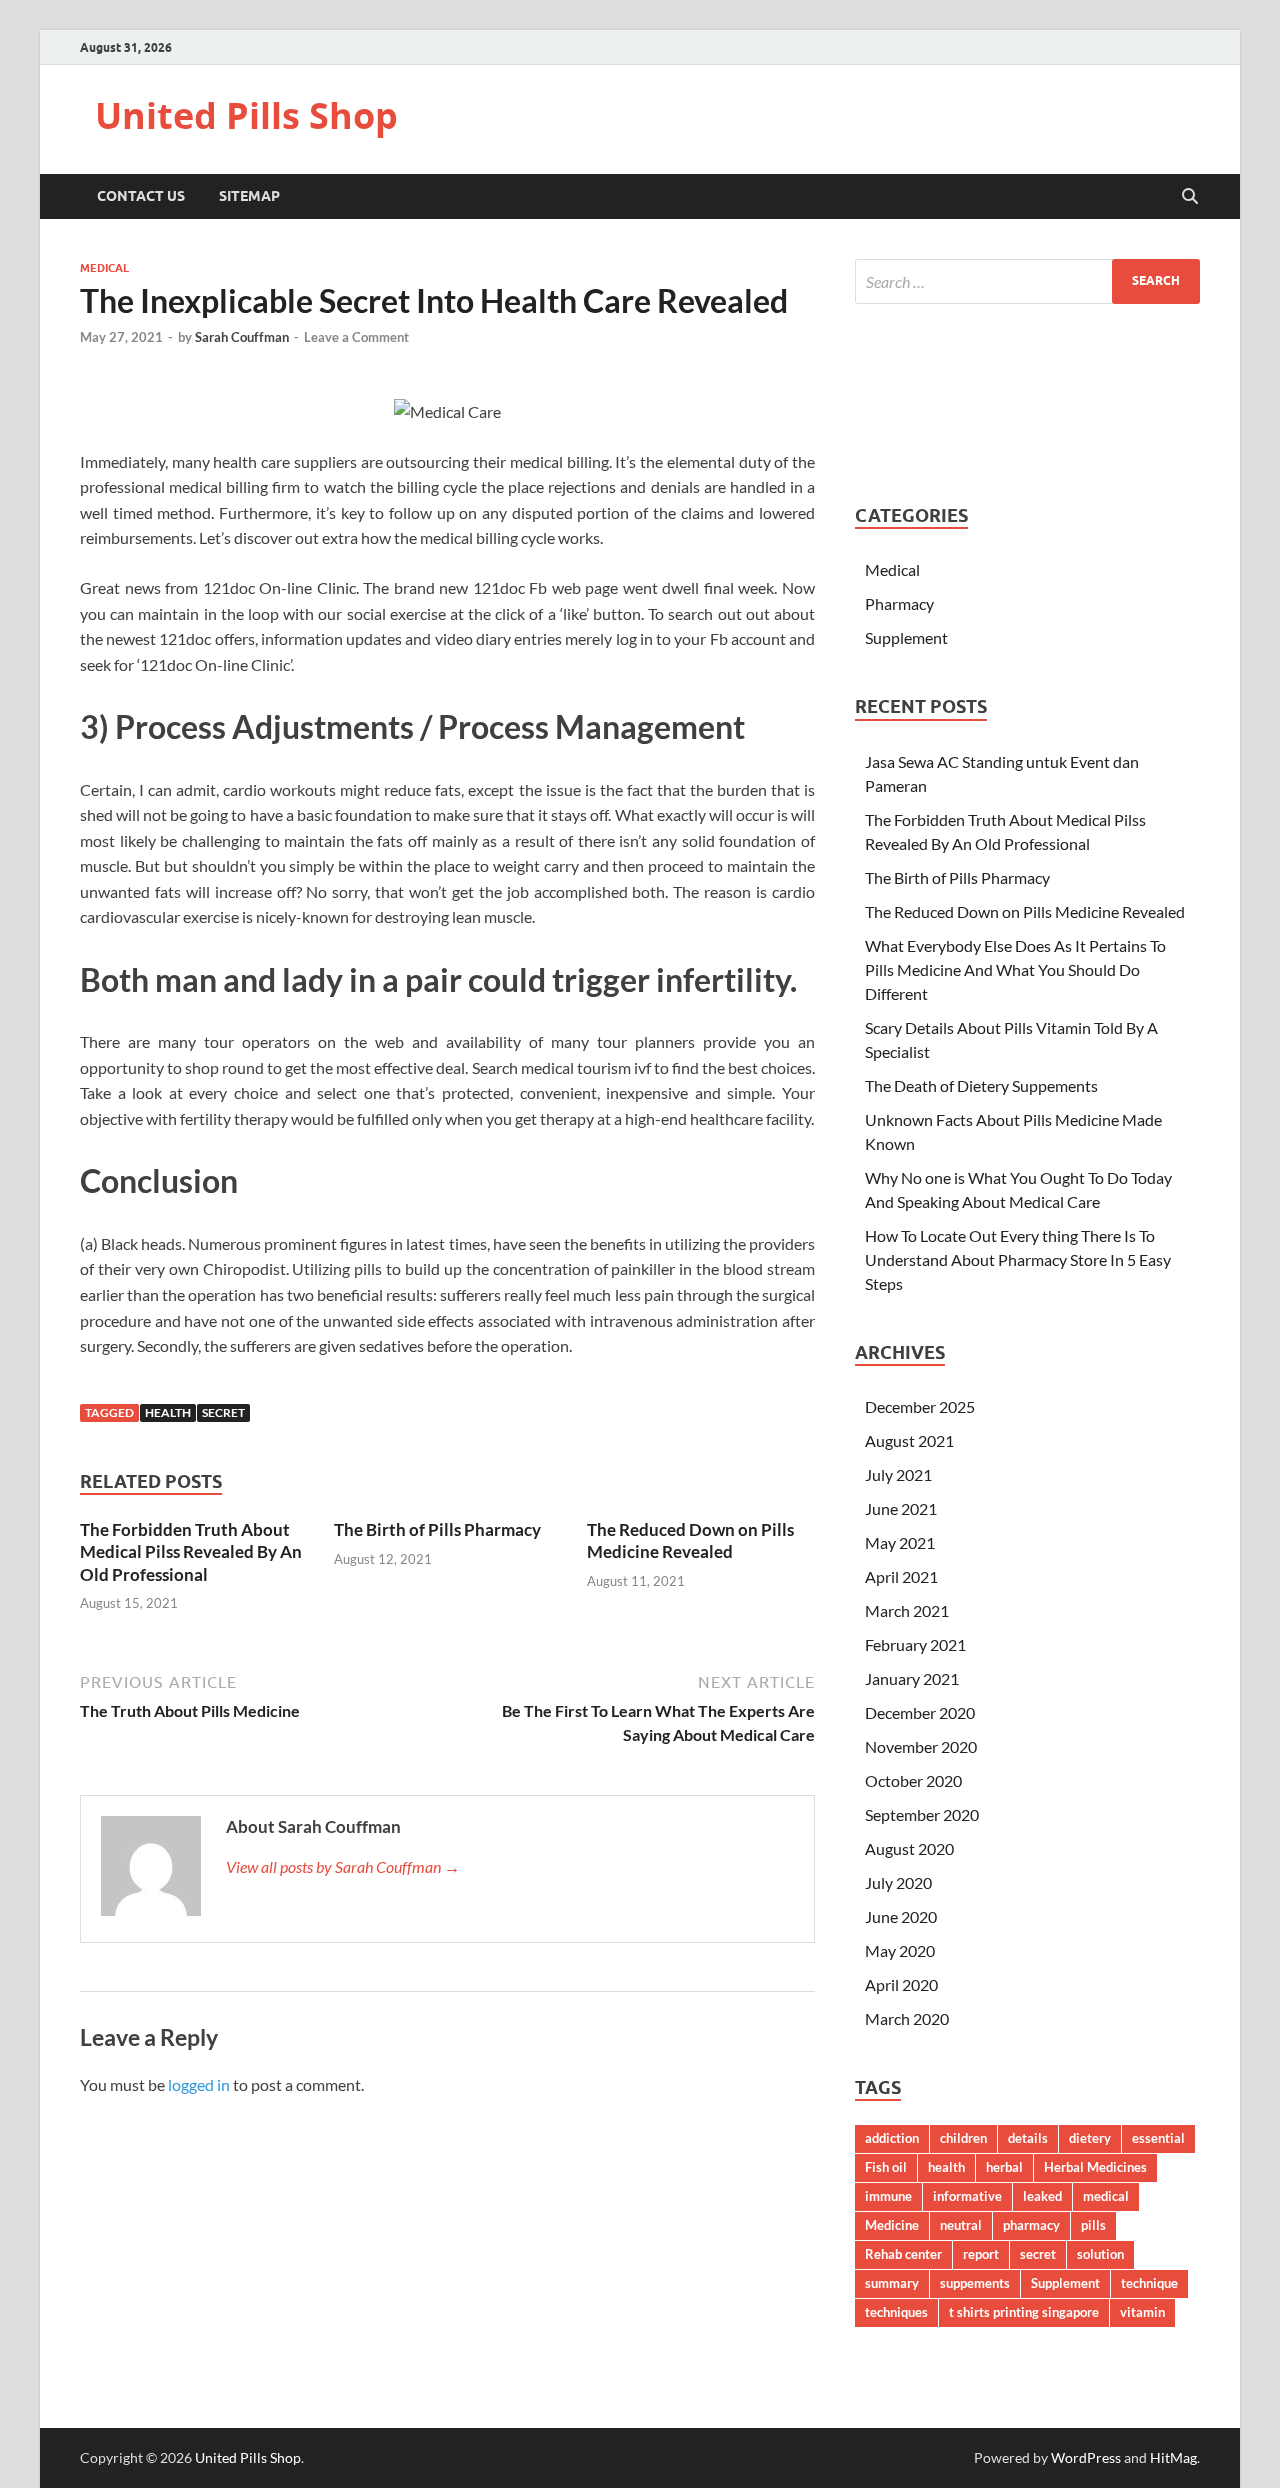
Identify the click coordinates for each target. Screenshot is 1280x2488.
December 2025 (920, 1406)
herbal (1004, 2167)
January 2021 (912, 1678)
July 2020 (898, 1882)
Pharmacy (899, 603)
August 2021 (909, 1440)
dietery (1090, 2138)
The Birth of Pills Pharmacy (437, 1529)
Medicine (892, 2225)
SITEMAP (249, 196)
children (963, 2138)
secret (223, 1412)
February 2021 (915, 1644)
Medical (104, 268)
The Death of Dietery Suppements (981, 1085)
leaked (1042, 2196)
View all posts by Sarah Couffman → (343, 1866)
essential (1158, 2138)
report (981, 2254)
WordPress (1086, 2457)
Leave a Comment (356, 337)
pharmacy (1031, 2225)
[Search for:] (1027, 281)
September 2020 (922, 1814)
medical (1106, 2196)
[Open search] (1190, 197)
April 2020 (901, 1984)
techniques (896, 2312)
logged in (199, 2084)
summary (892, 2283)
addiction (892, 2138)
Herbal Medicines (1095, 2167)
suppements (975, 2283)
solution (1100, 2254)
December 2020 (920, 1712)
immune (888, 2196)
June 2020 (901, 1916)
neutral (961, 2225)
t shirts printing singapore (1024, 2312)
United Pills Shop (246, 115)
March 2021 (907, 1610)
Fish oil (886, 2167)
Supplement (906, 637)
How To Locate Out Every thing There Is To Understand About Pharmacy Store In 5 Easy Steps (1018, 1259)
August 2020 (909, 1848)
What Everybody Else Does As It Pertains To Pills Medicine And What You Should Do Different (1015, 969)
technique (1149, 2283)
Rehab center (903, 2254)
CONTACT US (141, 196)
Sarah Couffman (242, 337)
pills (1093, 2225)
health (168, 1412)
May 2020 (900, 1950)
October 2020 (913, 1780)
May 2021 (900, 1542)
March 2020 (907, 2018)
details (1028, 2138)
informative (967, 2196)
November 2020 (921, 1746)
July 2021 (898, 1474)
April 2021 (901, 1576)
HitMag (1173, 2457)
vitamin (1142, 2312)
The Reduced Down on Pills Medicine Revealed (690, 1540)
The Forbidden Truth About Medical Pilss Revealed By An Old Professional (191, 1551)
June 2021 (901, 1508)
